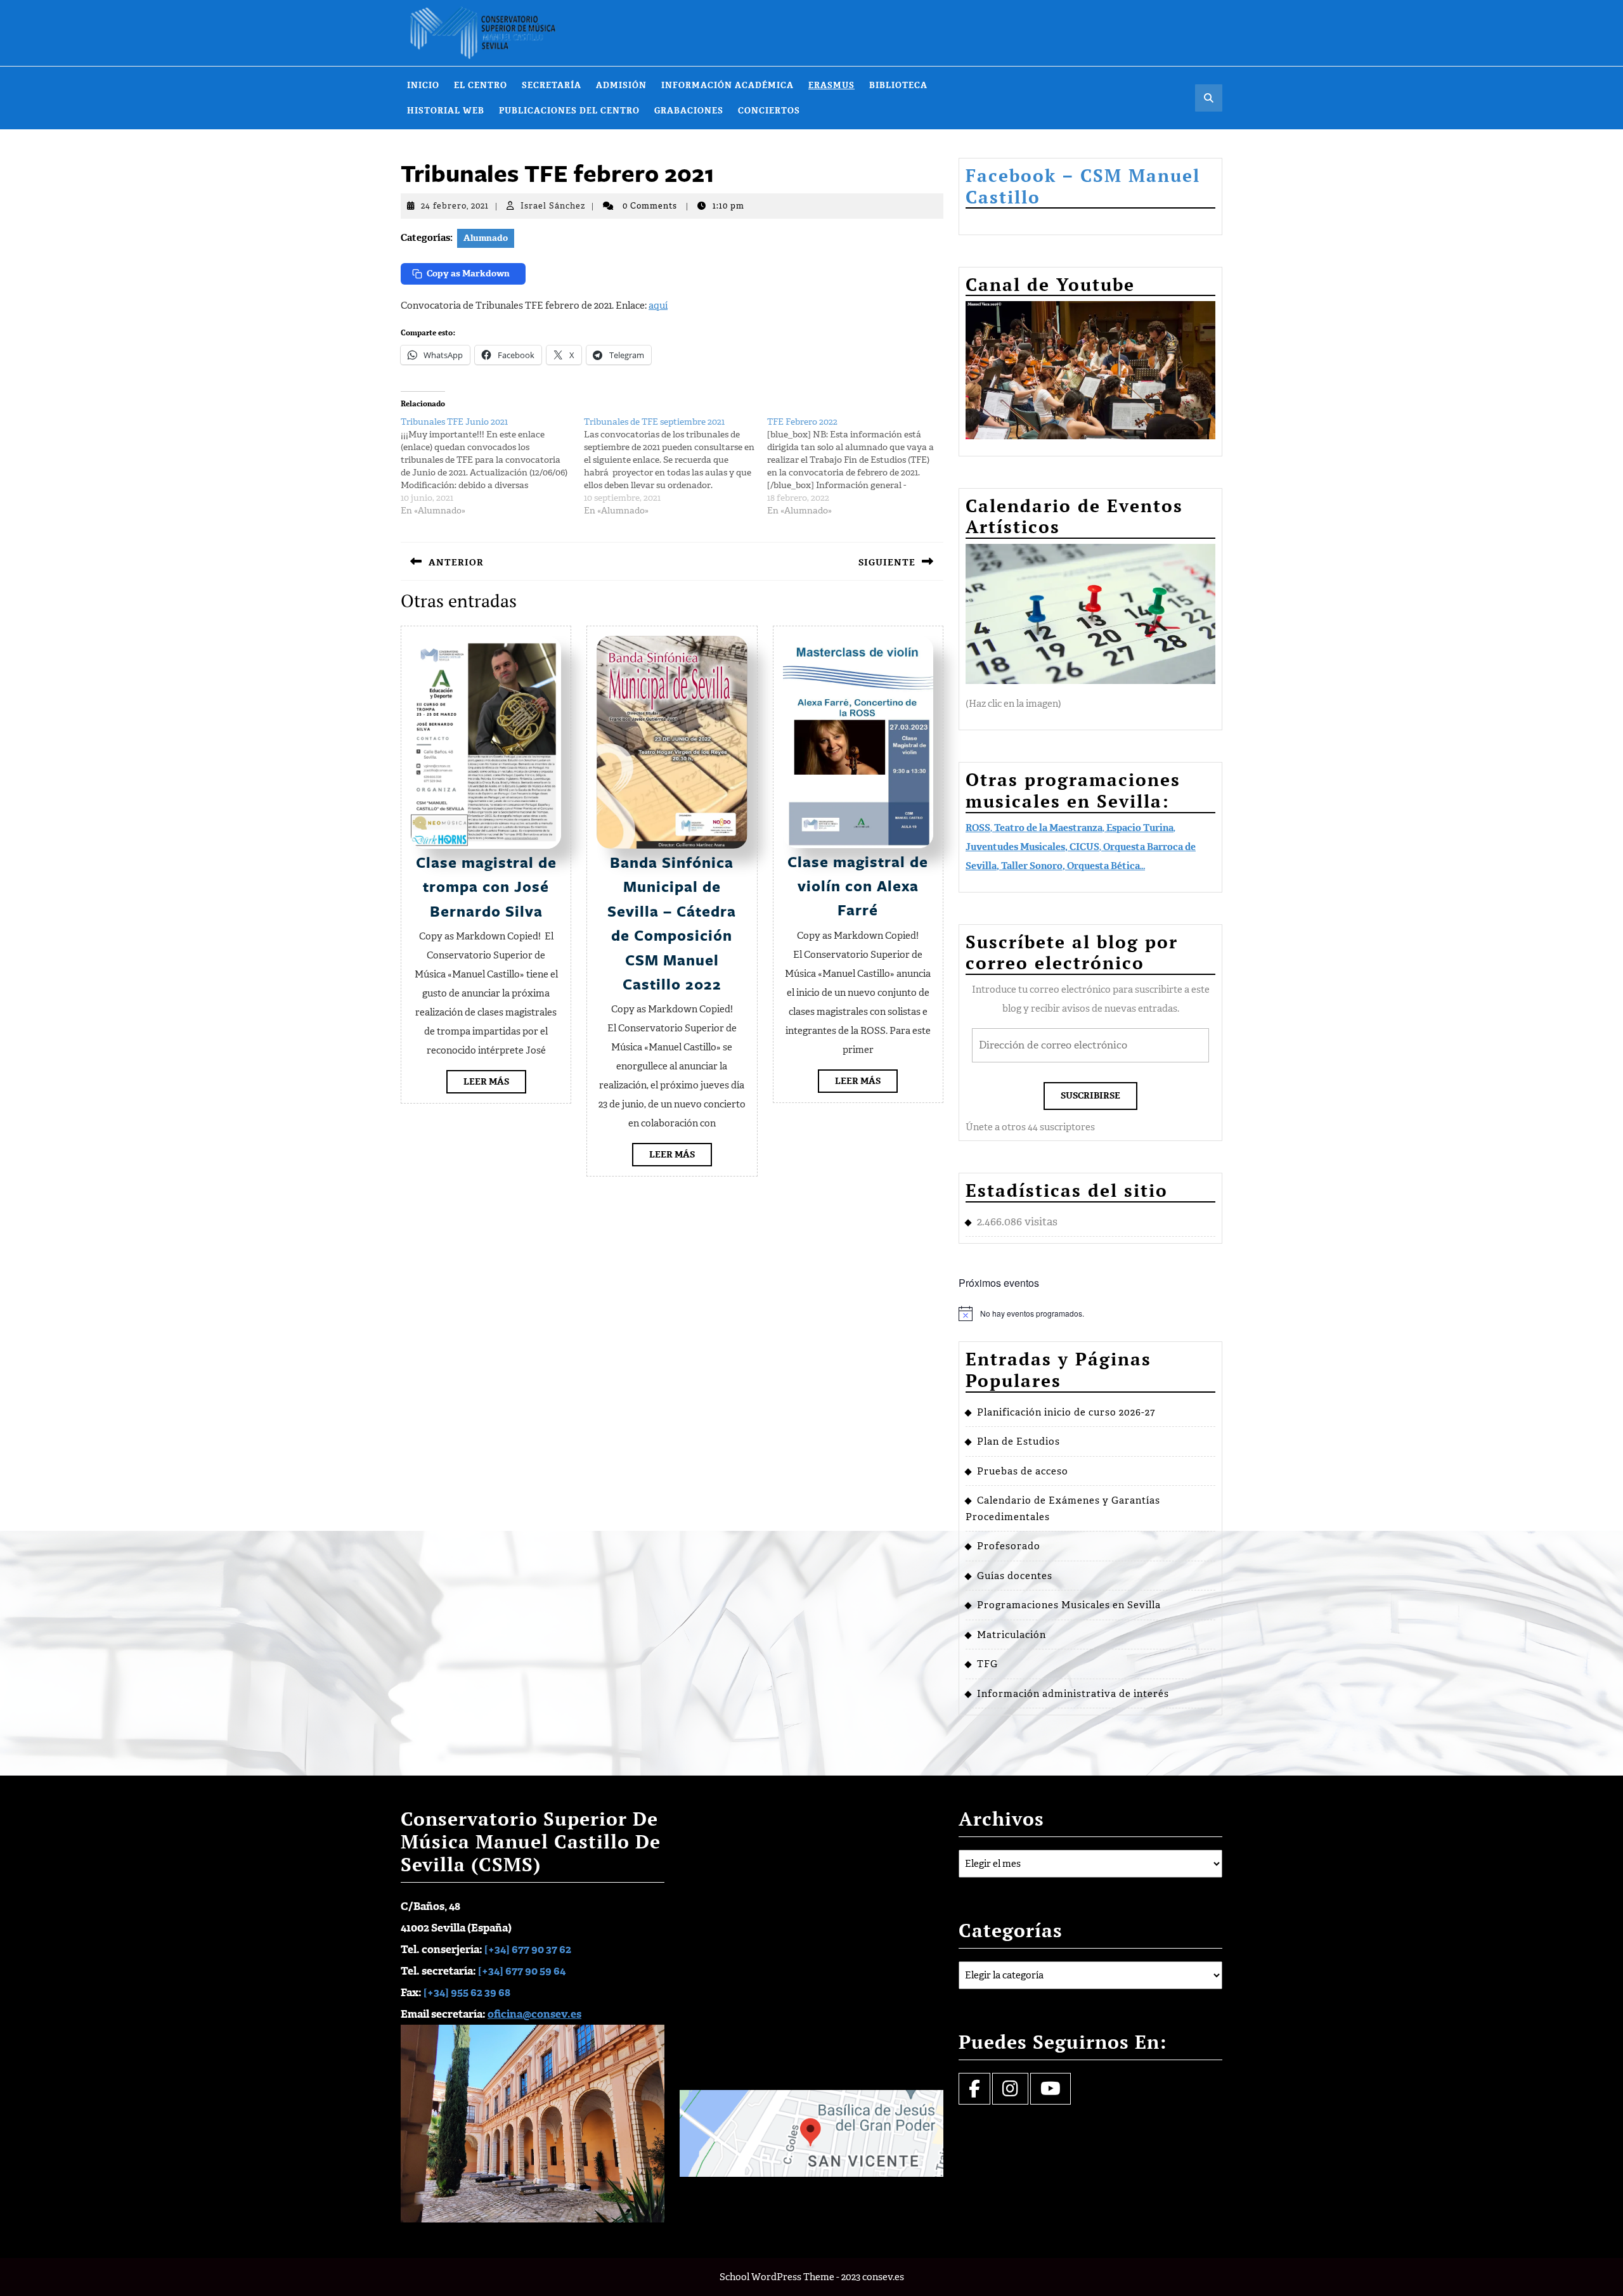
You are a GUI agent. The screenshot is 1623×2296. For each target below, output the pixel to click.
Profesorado (1009, 1546)
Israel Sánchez (553, 206)
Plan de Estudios (1018, 1441)
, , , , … (1081, 847)
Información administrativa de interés (1073, 1694)
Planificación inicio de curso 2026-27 (1066, 1412)
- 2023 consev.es (870, 2277)
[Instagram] (1010, 2092)
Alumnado (486, 238)
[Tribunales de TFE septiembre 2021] (676, 467)
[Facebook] (974, 2092)
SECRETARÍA (552, 85)
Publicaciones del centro (569, 111)
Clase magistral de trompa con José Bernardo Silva (486, 887)
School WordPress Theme (777, 2277)
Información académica (727, 85)
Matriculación (1012, 1635)
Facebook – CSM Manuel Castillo (1083, 186)
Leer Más (495, 1084)
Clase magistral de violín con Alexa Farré (858, 886)
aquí (658, 306)
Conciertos (769, 111)
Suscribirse (1090, 1096)
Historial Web (446, 111)
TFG (987, 1664)
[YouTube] (1051, 2092)
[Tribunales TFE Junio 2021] (492, 467)
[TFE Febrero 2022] (859, 467)
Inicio (423, 85)
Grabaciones (689, 111)
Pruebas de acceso (1023, 1471)
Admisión (621, 85)
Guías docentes (1015, 1576)
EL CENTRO (481, 85)
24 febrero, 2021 (455, 206)
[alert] (1090, 1313)
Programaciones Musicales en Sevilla (1069, 1605)
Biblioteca (898, 85)
